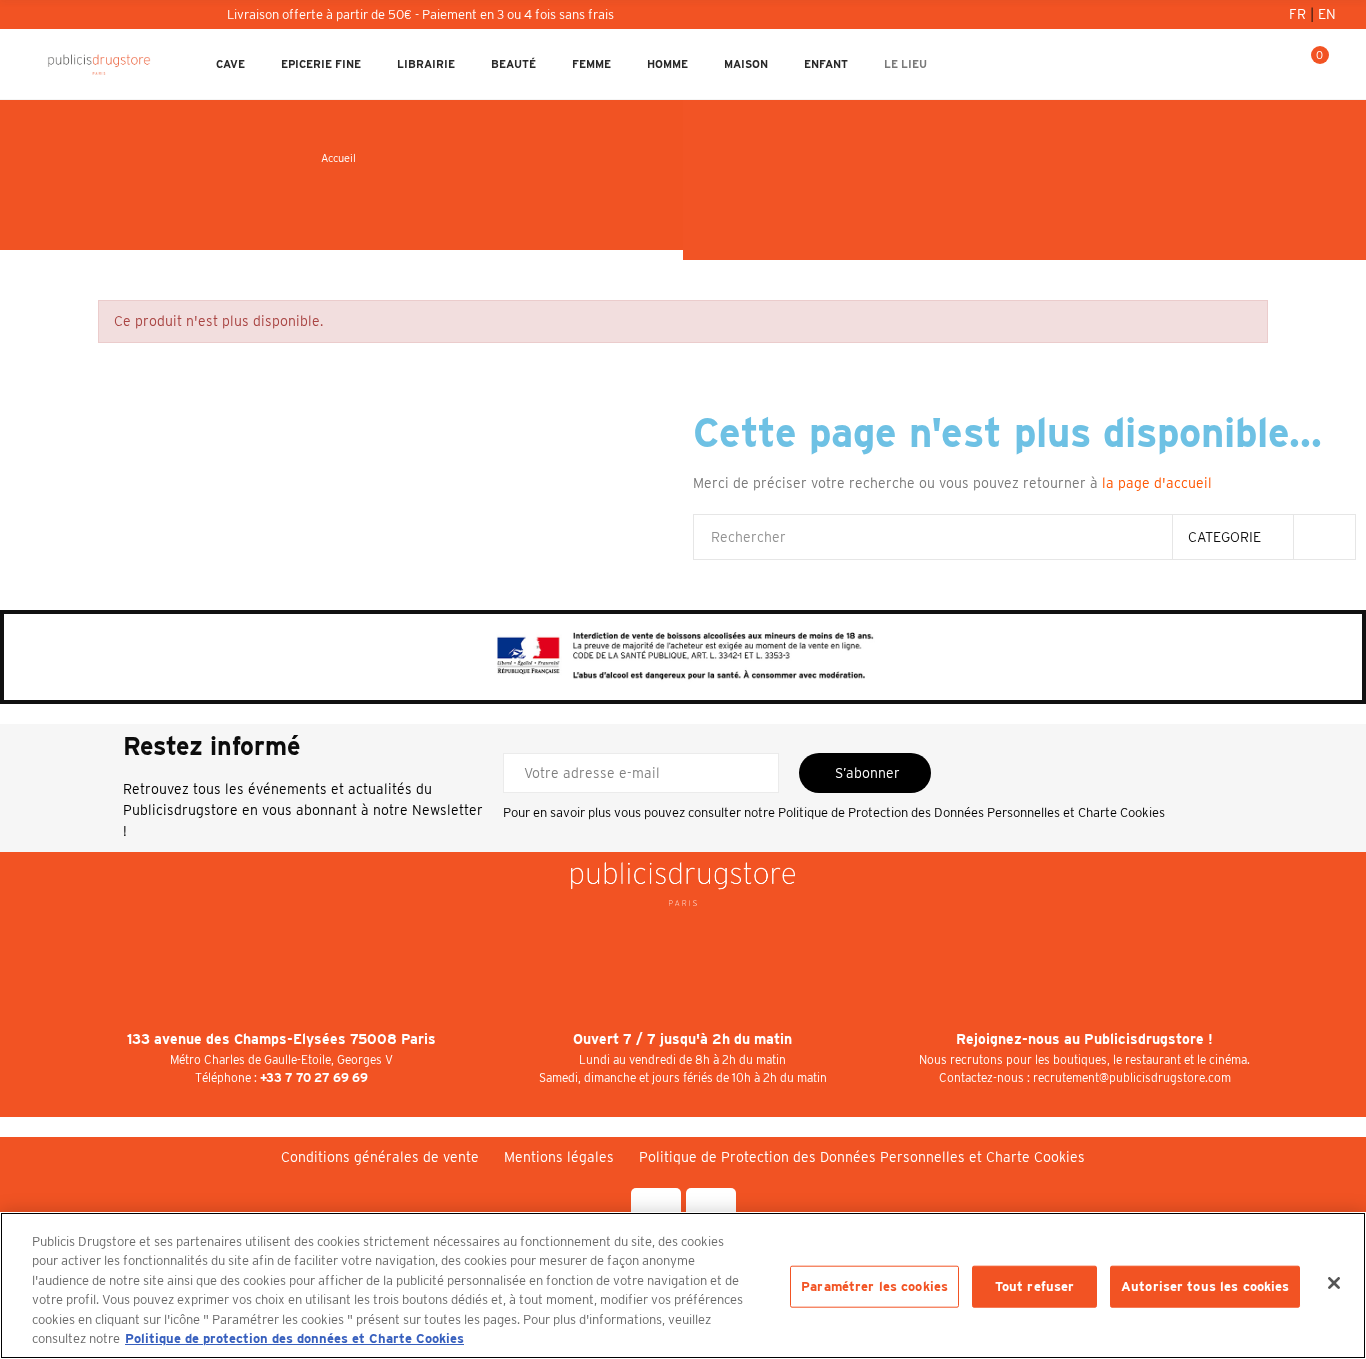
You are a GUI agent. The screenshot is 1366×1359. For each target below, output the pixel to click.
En (1327, 14)
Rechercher (1324, 537)
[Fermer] (1334, 1283)
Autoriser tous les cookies (1205, 1286)
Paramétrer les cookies (874, 1286)
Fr (1299, 14)
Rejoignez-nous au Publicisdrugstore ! (1084, 1039)
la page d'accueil (1157, 483)
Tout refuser (1035, 1286)
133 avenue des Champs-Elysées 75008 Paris (281, 1039)
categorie (1224, 537)
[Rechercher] (1244, 64)
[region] (683, 1285)
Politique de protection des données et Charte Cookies (294, 1338)
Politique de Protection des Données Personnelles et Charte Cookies (971, 812)
